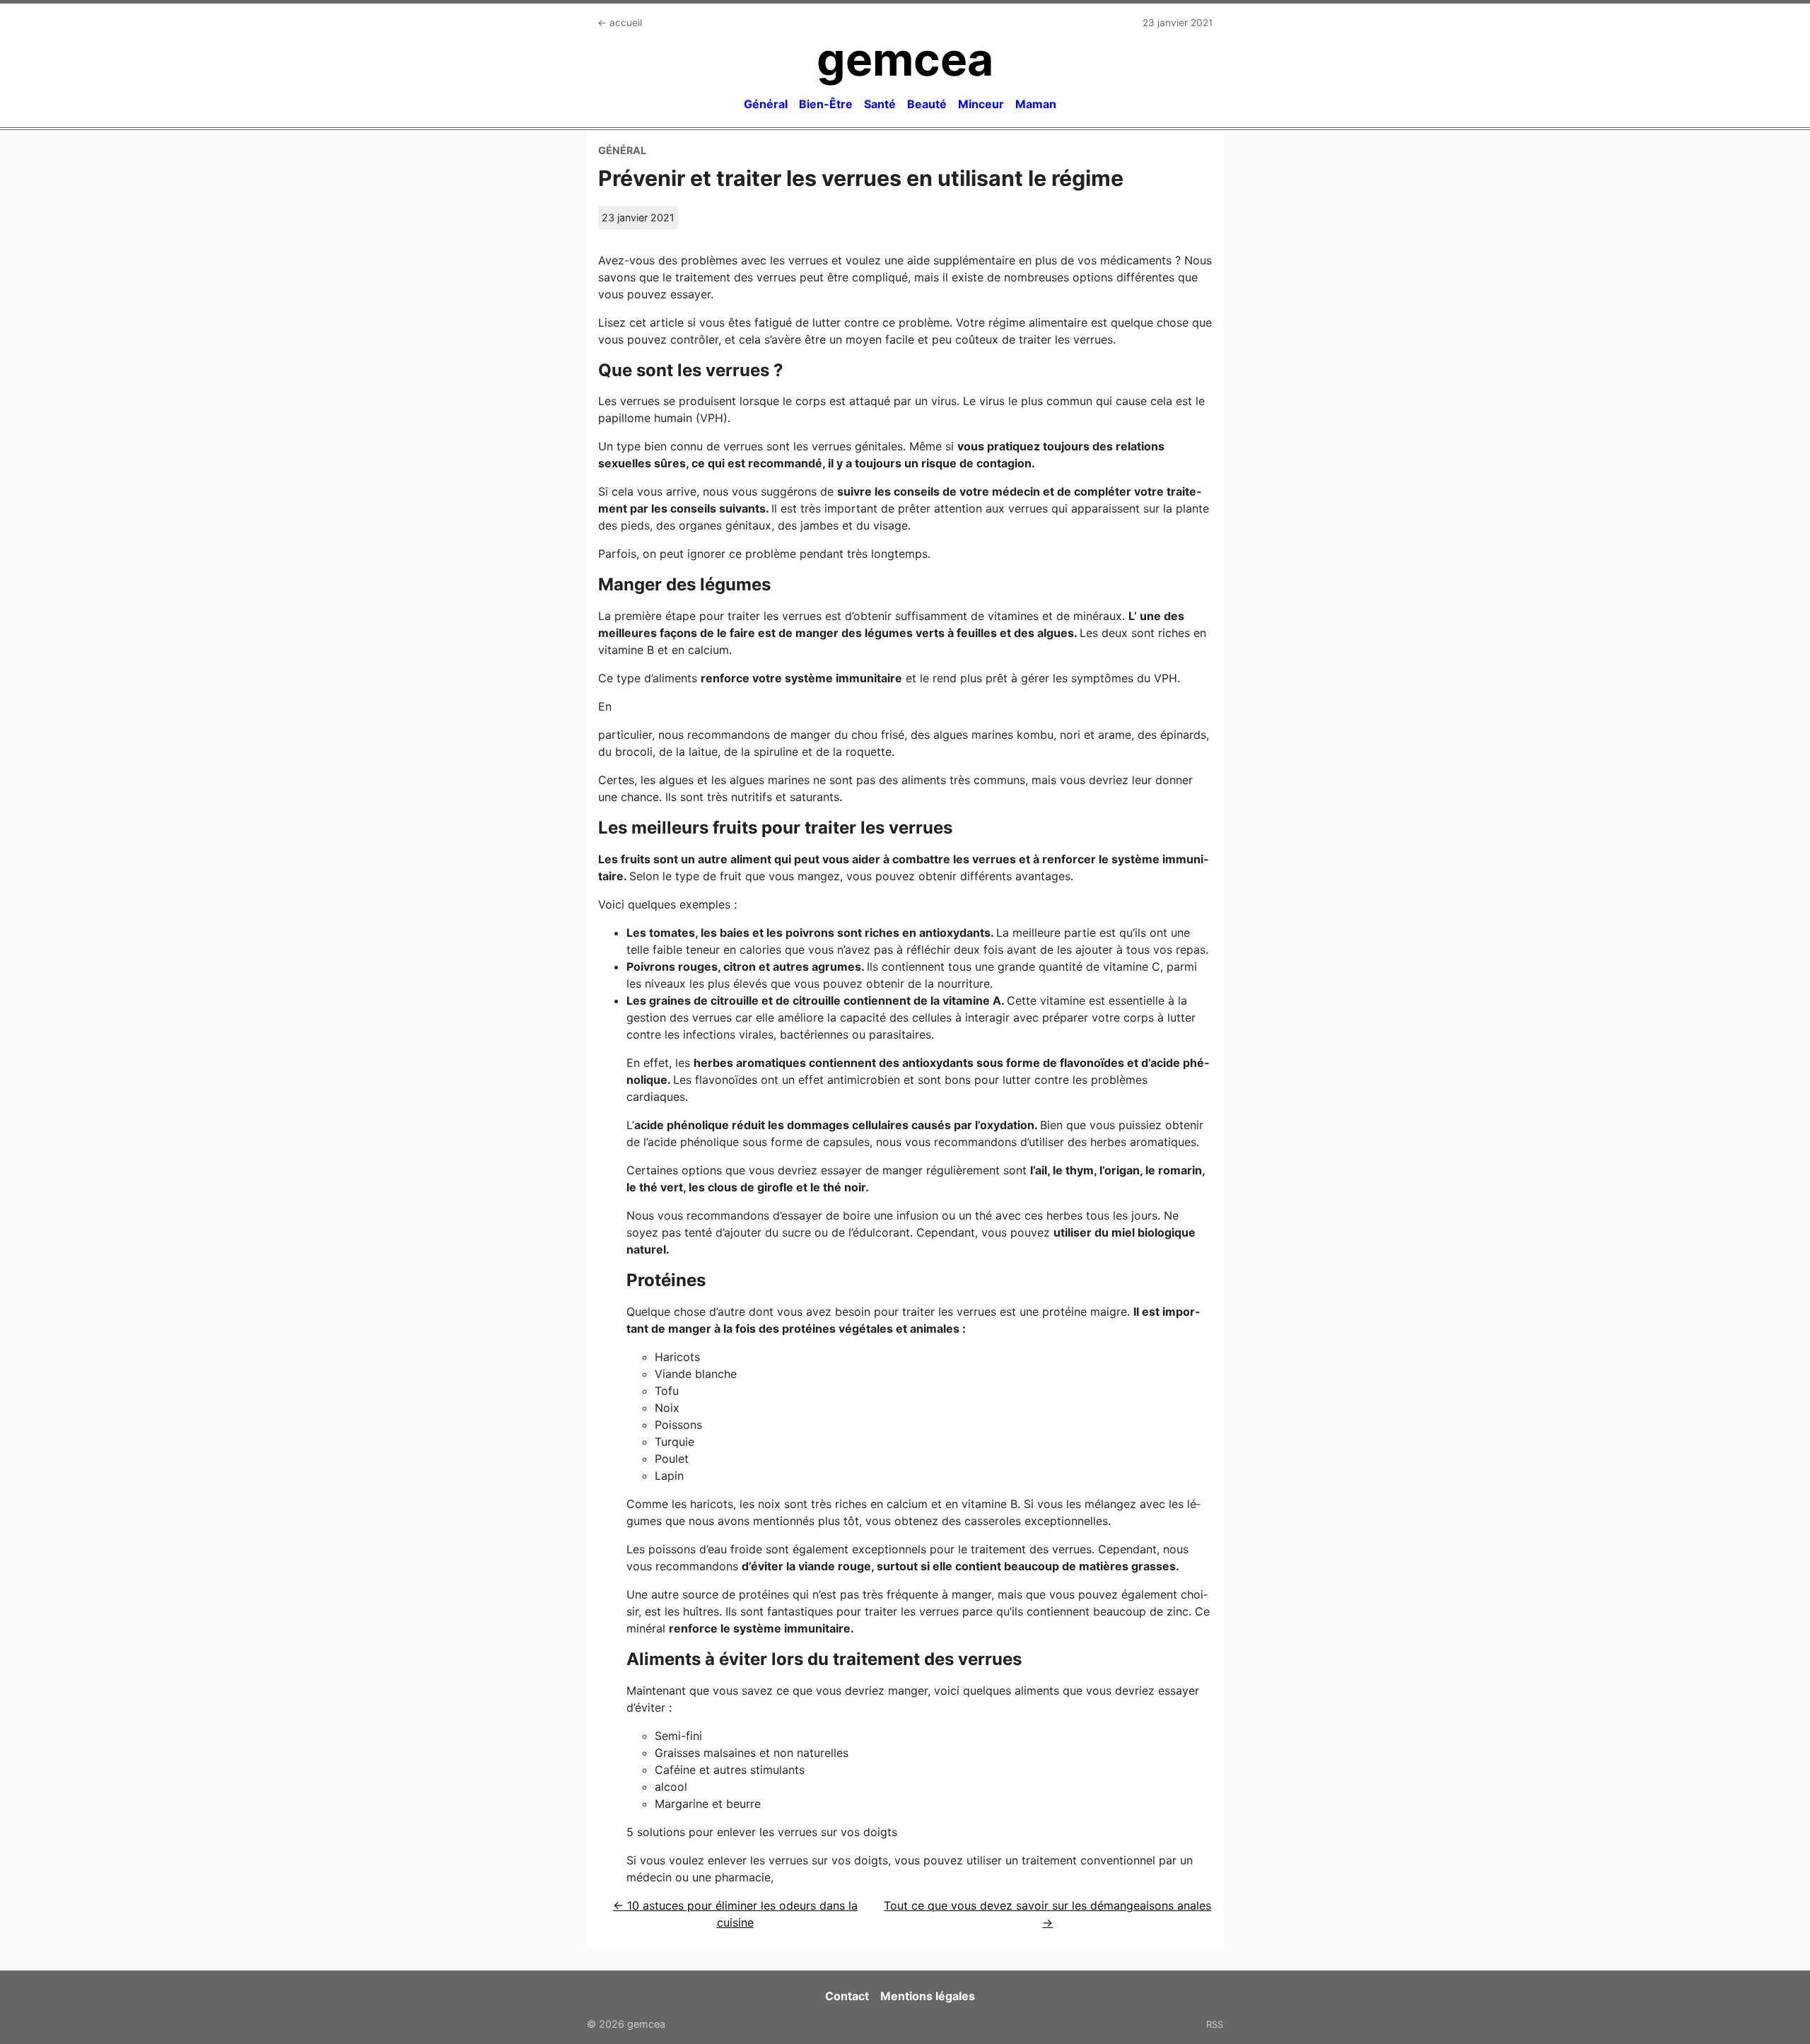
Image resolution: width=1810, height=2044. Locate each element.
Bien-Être (826, 104)
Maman (1036, 104)
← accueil (620, 23)
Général (766, 104)
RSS (1215, 2024)
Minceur (981, 104)
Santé (880, 104)
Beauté (927, 104)
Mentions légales (928, 1996)
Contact (847, 1996)
